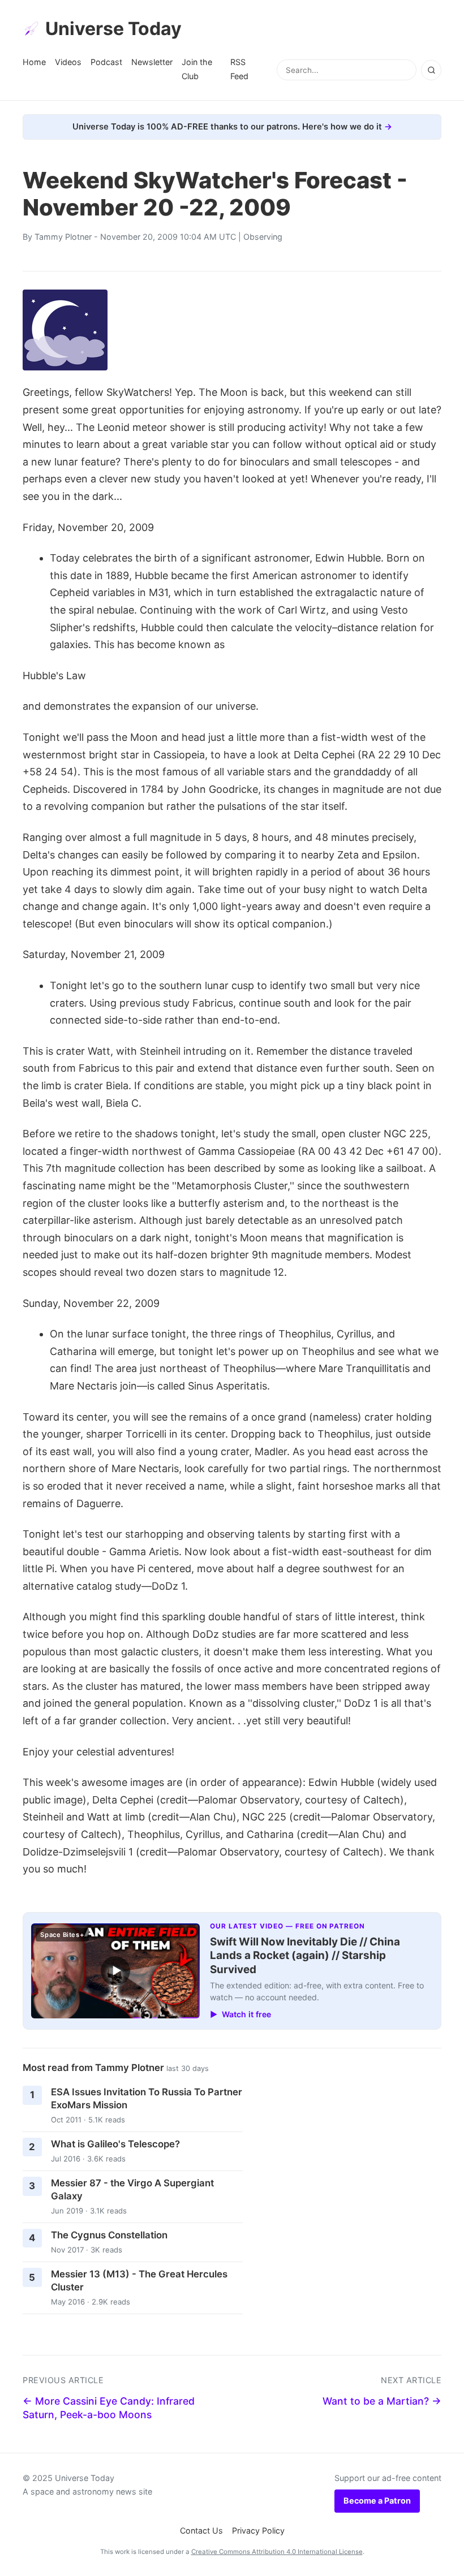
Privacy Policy (258, 2530)
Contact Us (201, 2530)
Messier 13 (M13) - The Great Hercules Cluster (139, 2281)
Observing (263, 237)
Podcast (106, 62)
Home (34, 62)
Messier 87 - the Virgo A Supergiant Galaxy (132, 2189)
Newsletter (152, 62)
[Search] (431, 70)
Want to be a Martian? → (382, 2401)
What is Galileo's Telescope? (115, 2144)
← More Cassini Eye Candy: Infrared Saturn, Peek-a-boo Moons (109, 2408)
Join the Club (197, 69)
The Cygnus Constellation (109, 2235)
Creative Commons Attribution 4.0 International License (277, 2552)
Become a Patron (377, 2501)
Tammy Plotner (63, 237)
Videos (68, 62)
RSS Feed (239, 69)
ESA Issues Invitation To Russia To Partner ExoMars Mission (147, 2098)
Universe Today (113, 29)
